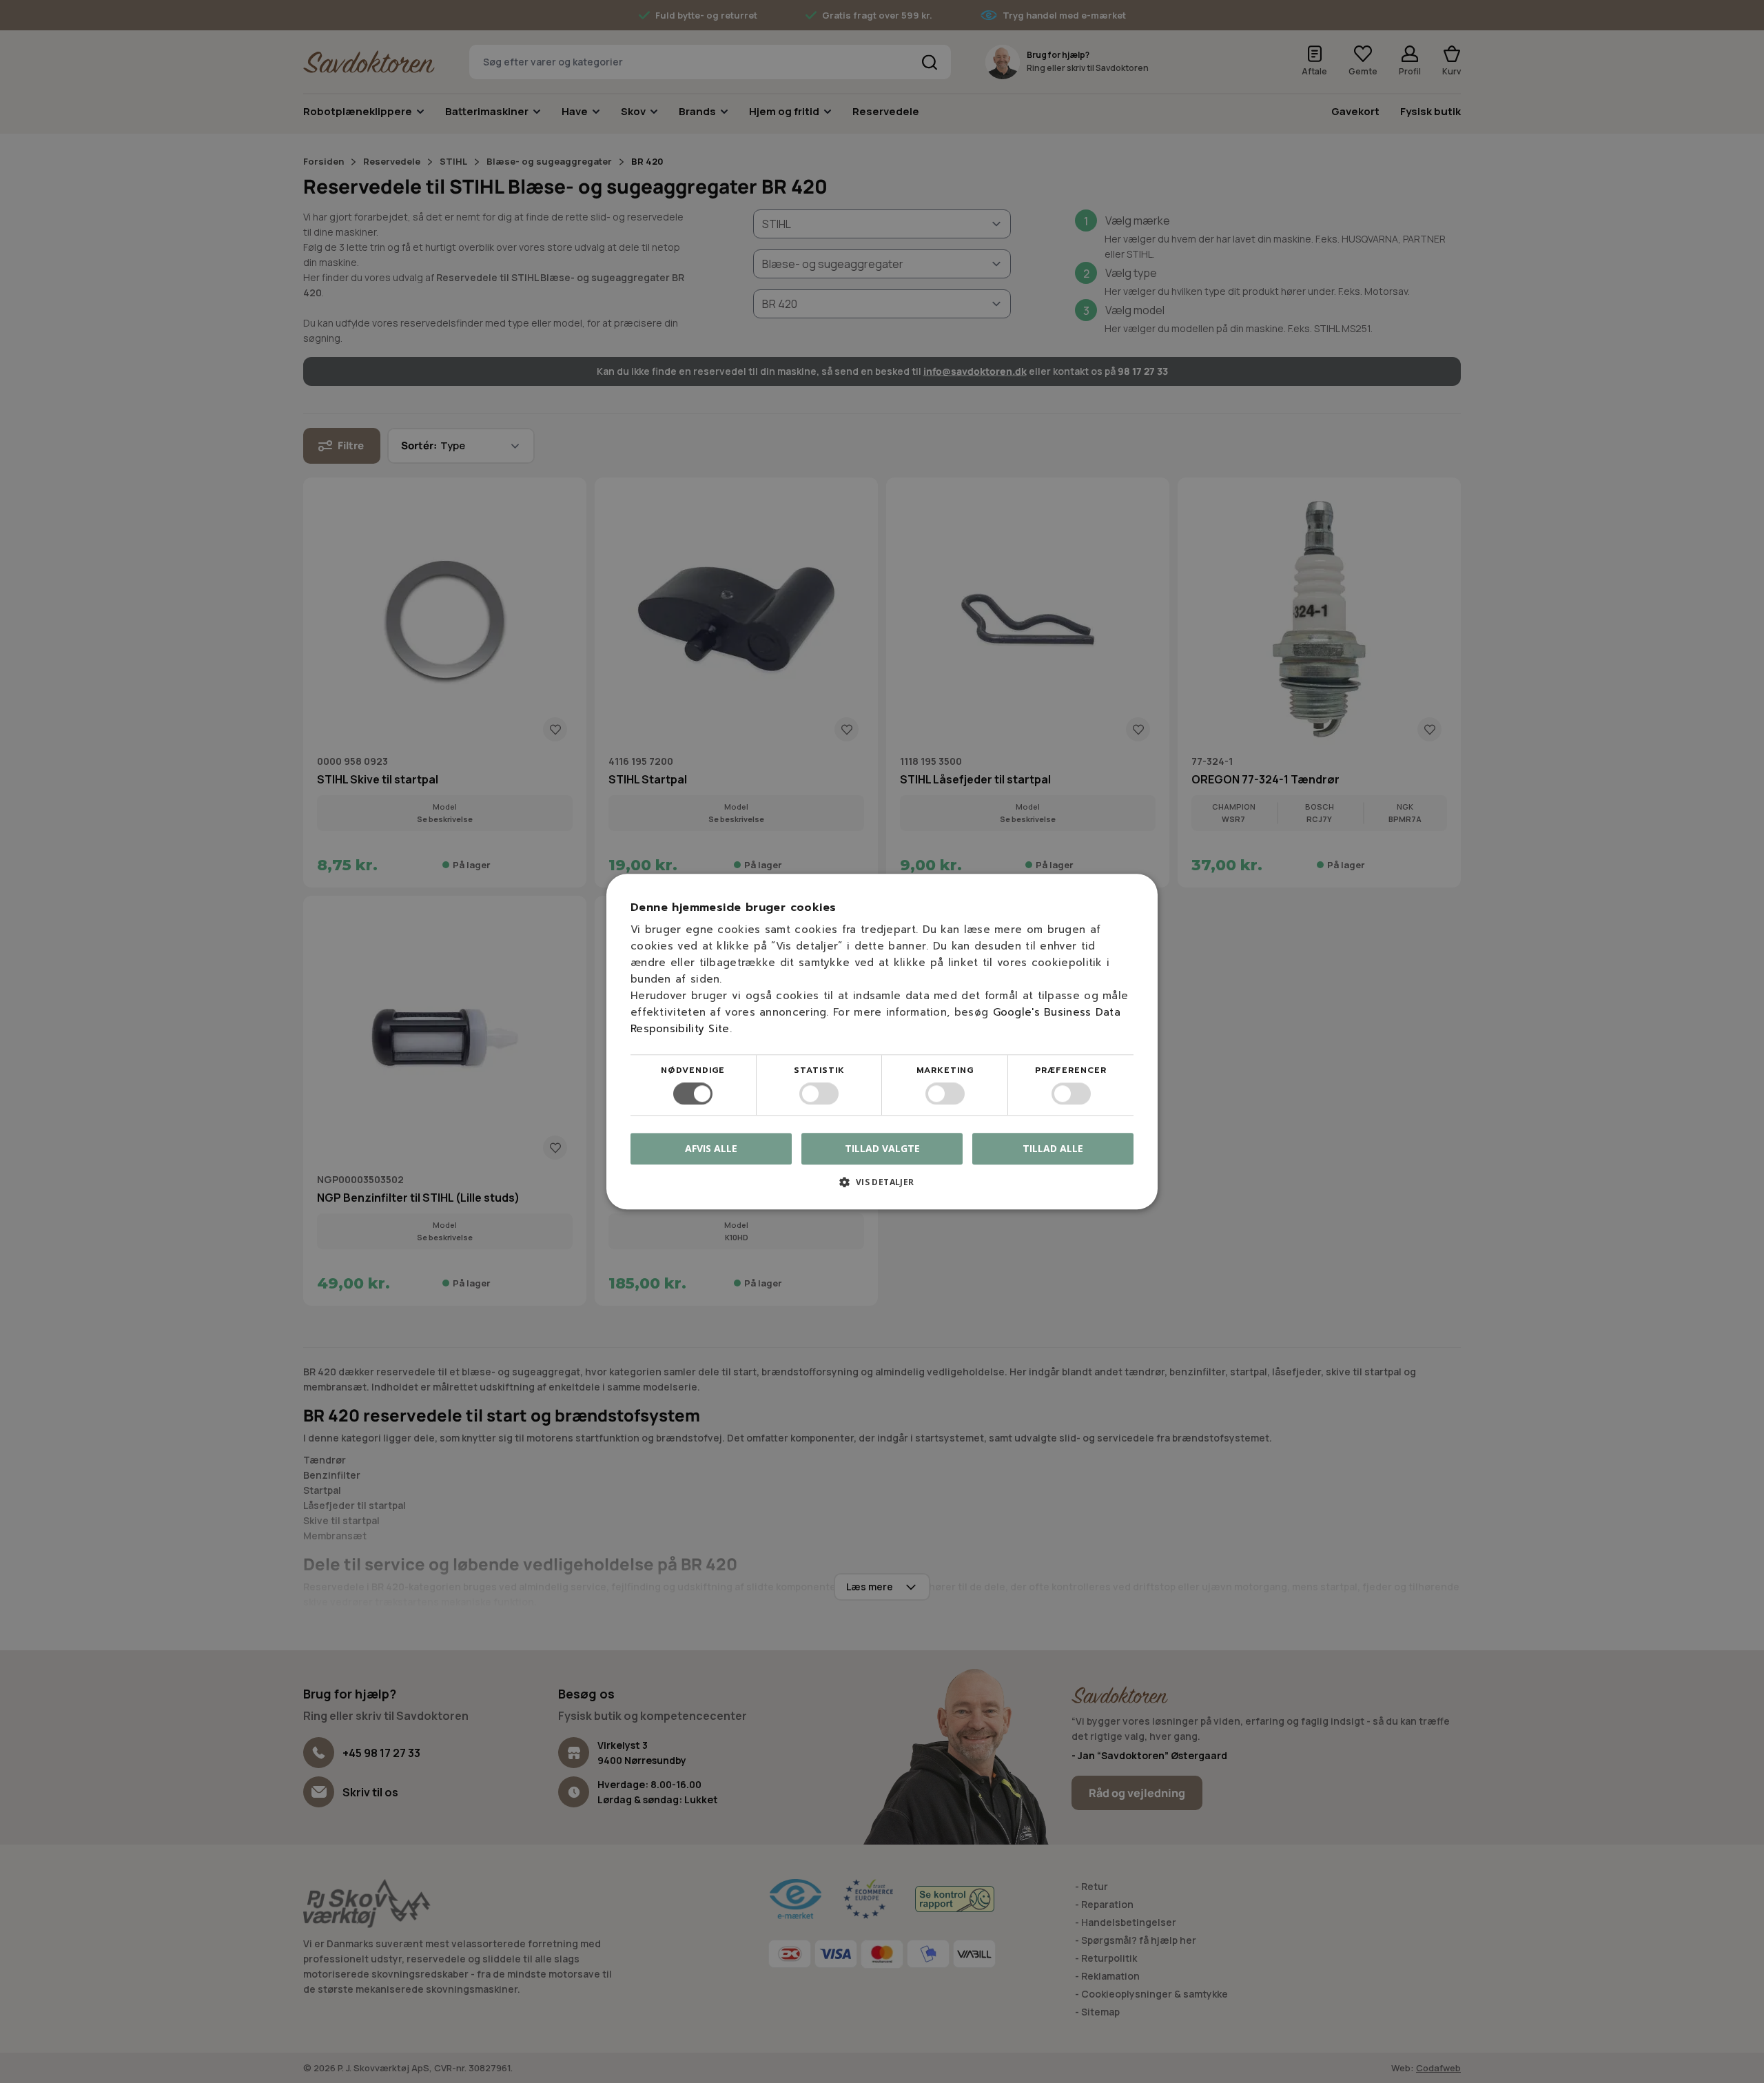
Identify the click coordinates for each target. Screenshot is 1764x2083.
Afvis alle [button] (711, 1148)
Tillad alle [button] (1053, 1148)
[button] (882, 1187)
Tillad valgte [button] (882, 1148)
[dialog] (882, 1041)
